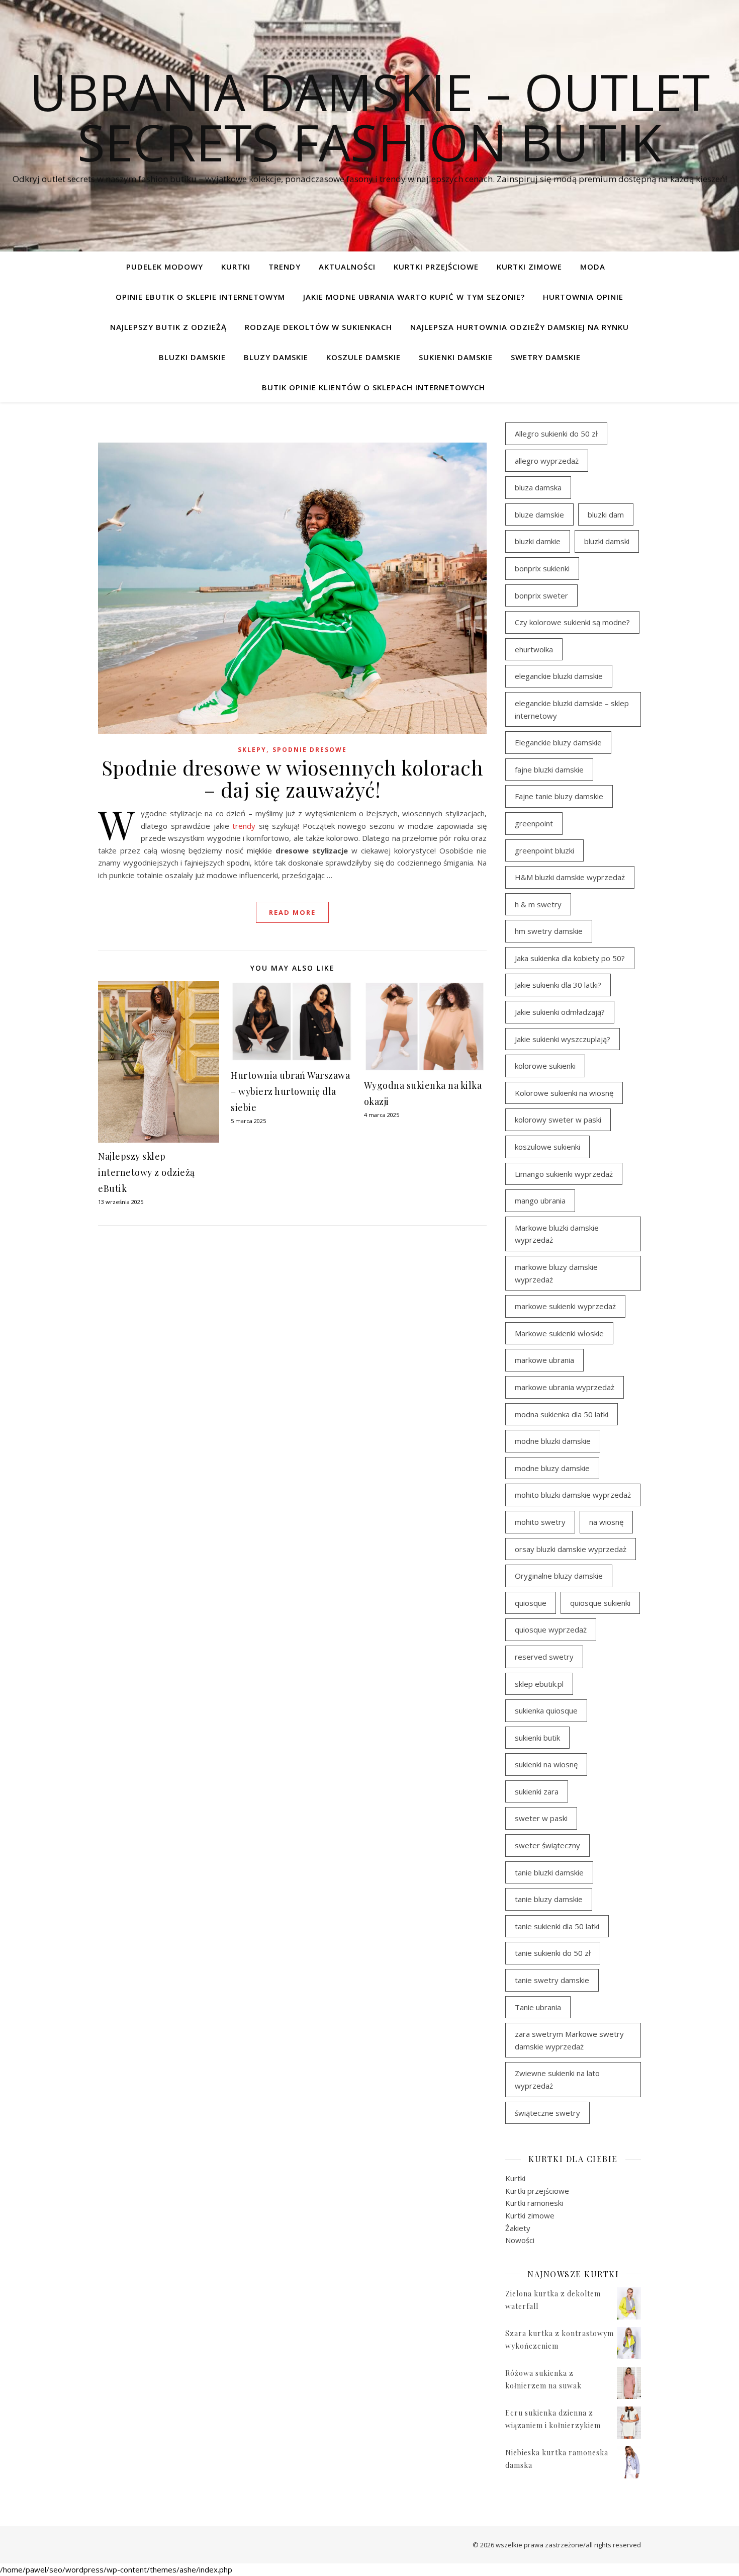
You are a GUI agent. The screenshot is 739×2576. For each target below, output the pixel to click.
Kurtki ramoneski (534, 2203)
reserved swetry (544, 1657)
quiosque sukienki (600, 1603)
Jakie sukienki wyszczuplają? (563, 1039)
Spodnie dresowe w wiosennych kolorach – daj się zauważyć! (293, 778)
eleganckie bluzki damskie (559, 676)
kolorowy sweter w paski (558, 1120)
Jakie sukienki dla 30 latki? (558, 985)
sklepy (252, 750)
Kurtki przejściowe (436, 267)
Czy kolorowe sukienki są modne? (572, 622)
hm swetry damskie (549, 931)
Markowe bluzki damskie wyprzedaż (557, 1234)
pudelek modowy (165, 267)
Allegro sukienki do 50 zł (556, 434)
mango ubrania (540, 1200)
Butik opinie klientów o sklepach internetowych (374, 387)
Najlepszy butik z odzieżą (168, 327)
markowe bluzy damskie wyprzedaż (556, 1273)
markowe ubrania (544, 1360)
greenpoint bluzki (544, 850)
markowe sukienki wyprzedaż (565, 1306)
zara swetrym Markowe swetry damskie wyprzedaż (569, 2040)
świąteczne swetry (547, 2113)
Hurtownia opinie (583, 297)
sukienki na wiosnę (546, 1764)
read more (292, 912)
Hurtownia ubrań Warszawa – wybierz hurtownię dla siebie (290, 1091)
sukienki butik (537, 1738)
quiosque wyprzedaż (551, 1629)
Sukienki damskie (456, 357)
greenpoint (534, 823)
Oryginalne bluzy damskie (559, 1576)
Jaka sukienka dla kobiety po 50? (570, 958)
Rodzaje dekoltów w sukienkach (318, 327)
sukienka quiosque (546, 1710)
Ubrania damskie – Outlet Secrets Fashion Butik (370, 117)
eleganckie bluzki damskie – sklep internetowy (572, 709)
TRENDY (285, 267)
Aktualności (347, 267)
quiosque (531, 1603)
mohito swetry (540, 1522)
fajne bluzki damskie (549, 769)
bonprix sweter (541, 595)
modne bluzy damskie (552, 1468)
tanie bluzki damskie (549, 1872)
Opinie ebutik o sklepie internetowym (200, 297)
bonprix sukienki (542, 568)
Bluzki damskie (192, 357)
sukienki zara (537, 1791)
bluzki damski (607, 541)
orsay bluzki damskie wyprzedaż (571, 1549)
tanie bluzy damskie (549, 1899)
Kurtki (236, 267)
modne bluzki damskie (553, 1441)
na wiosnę (606, 1522)
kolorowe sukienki (545, 1066)
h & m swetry (538, 904)
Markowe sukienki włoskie (559, 1333)
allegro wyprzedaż (547, 461)
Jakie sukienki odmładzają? (560, 1012)
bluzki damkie (538, 541)
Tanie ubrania (538, 2007)
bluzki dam (606, 514)
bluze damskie (539, 514)
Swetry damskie (546, 357)
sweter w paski (541, 1818)
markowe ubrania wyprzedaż (565, 1387)
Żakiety (518, 2228)
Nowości (520, 2240)
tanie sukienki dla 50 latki (557, 1926)
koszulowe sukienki (547, 1147)
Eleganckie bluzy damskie (558, 742)
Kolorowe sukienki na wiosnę (564, 1093)
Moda (593, 267)
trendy (244, 826)
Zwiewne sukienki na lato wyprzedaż (557, 2079)
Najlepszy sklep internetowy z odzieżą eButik (147, 1172)
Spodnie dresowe (310, 750)
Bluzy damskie (276, 357)
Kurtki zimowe (529, 267)
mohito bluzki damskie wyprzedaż (573, 1495)
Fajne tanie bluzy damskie (559, 796)
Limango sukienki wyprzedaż (564, 1174)
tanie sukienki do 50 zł (553, 1953)
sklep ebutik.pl (539, 1684)
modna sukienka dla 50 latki (562, 1414)
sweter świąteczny (547, 1845)
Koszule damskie (363, 357)
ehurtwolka (534, 649)
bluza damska (538, 487)
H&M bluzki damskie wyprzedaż (570, 877)
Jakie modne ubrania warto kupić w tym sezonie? (414, 297)
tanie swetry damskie (552, 1980)
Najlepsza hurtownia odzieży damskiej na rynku (520, 327)
